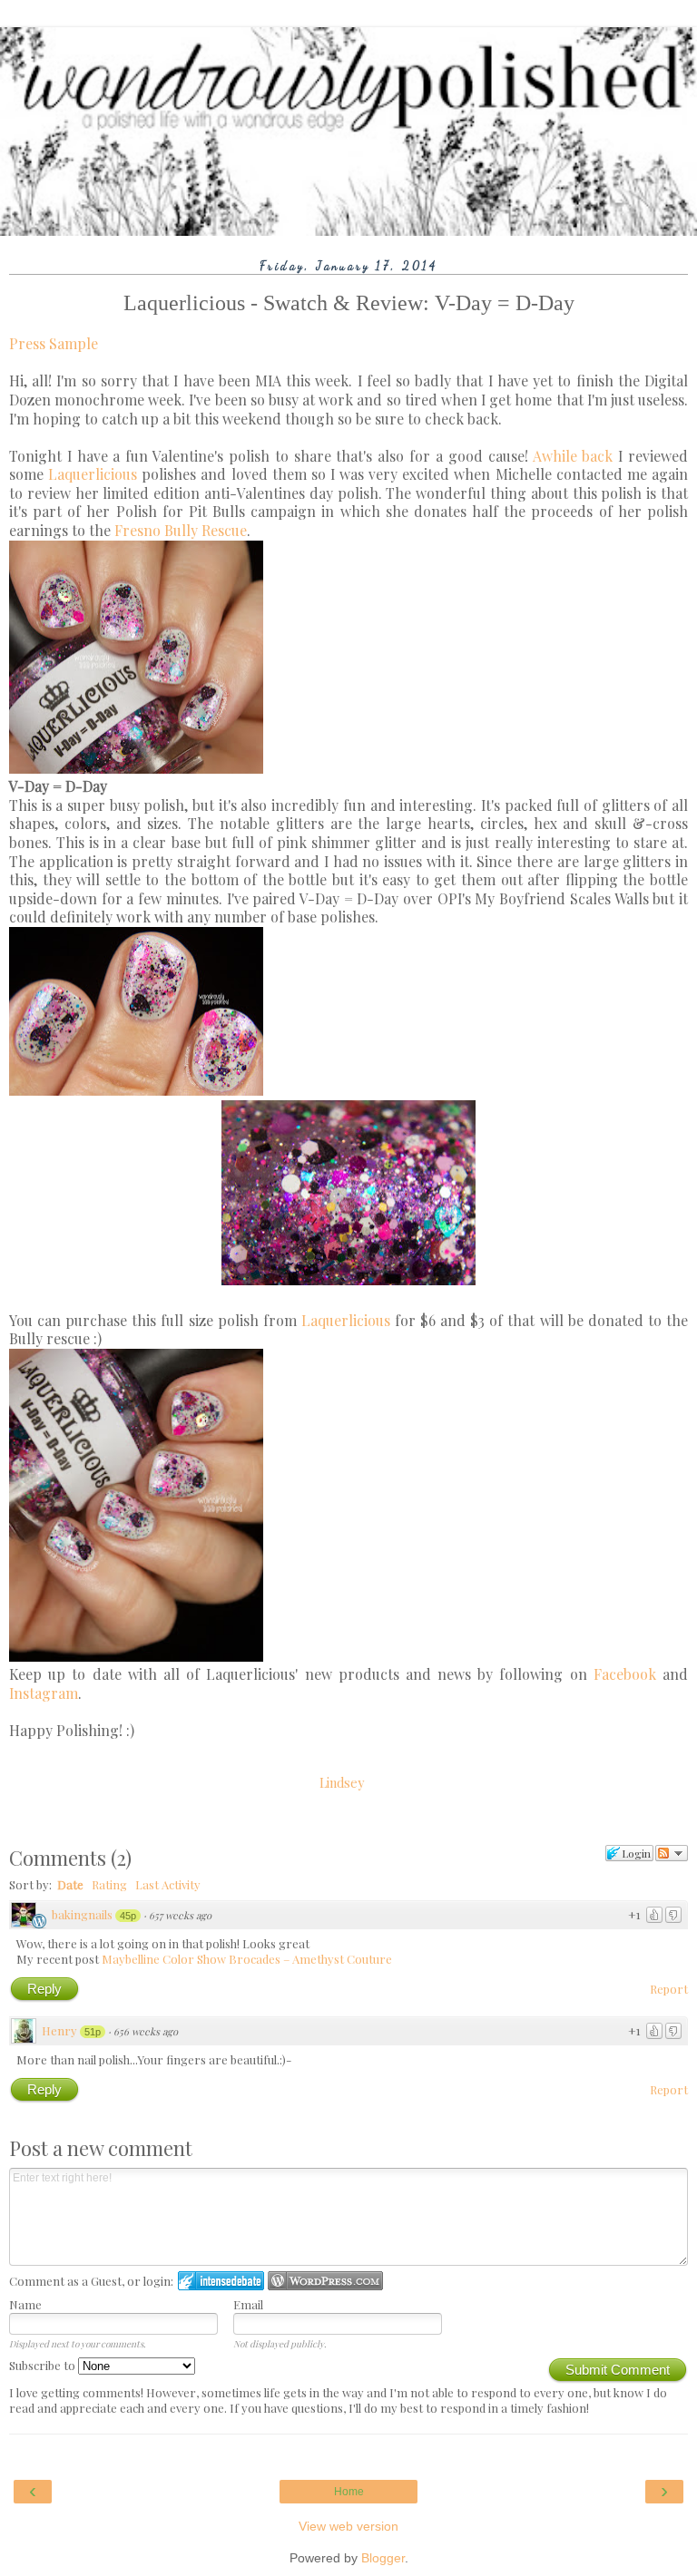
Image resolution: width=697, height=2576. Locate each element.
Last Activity (168, 1884)
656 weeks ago (146, 2031)
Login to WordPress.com (325, 2281)
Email (248, 2304)
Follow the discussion (672, 1853)
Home (349, 2492)
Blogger (383, 2558)
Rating (109, 1884)
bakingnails (82, 1914)
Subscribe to (44, 2365)
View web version (348, 2526)
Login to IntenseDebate (221, 2281)
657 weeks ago (180, 1915)
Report (669, 1989)
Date (70, 1884)
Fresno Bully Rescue (181, 530)
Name (25, 2304)
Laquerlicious (93, 474)
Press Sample (54, 343)
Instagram (44, 1693)
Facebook (625, 1674)
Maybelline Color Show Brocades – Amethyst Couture (247, 1959)
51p (93, 2032)
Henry (59, 2030)
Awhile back (573, 456)
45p (128, 1916)
